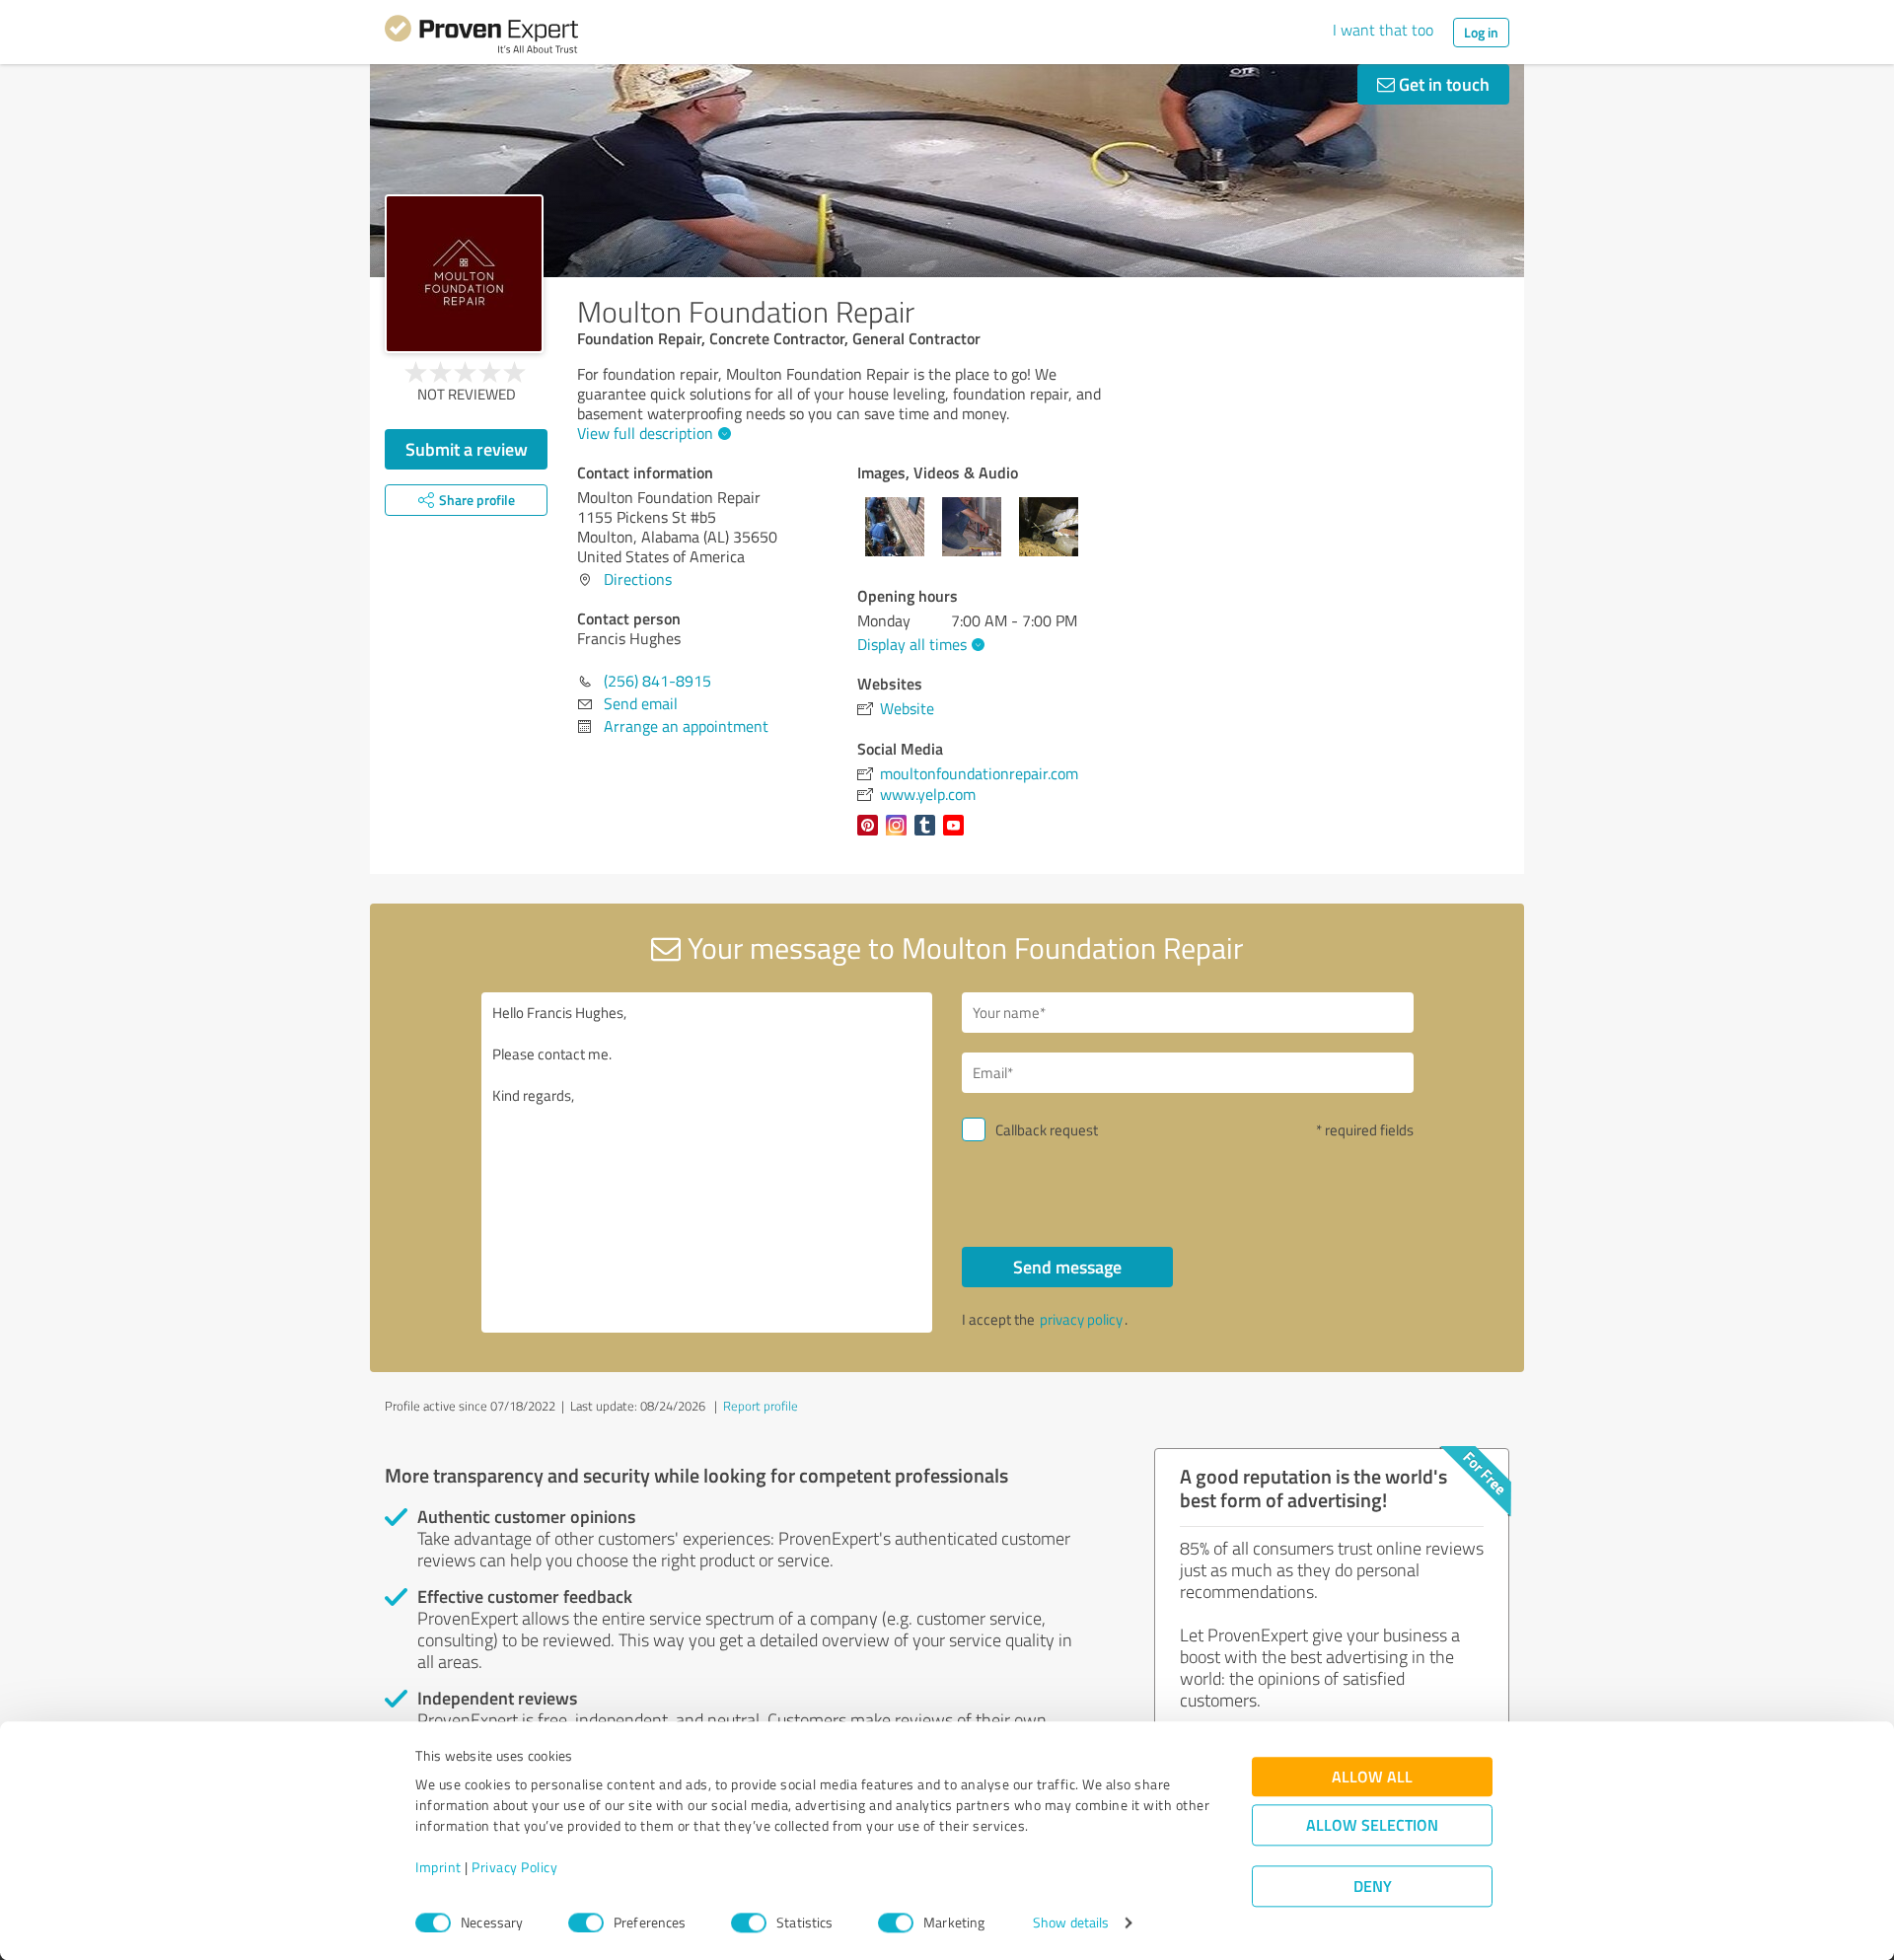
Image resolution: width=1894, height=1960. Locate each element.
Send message (1067, 1267)
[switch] (586, 1923)
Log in (1481, 32)
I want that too (1383, 30)
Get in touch (1442, 84)
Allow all (1372, 1777)
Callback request (1047, 1130)
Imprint (438, 1868)
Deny (1373, 1887)
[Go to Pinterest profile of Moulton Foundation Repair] (872, 835)
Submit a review (467, 449)
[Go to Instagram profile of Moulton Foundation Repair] (900, 835)
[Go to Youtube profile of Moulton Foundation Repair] (957, 835)
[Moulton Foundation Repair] (464, 274)
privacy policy (1081, 1319)
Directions (638, 579)
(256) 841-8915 (657, 681)
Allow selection (1372, 1825)
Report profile (761, 1406)
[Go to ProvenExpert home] (481, 37)
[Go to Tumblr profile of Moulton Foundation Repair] (929, 835)
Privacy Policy (514, 1868)
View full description (645, 433)
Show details (1071, 1923)
